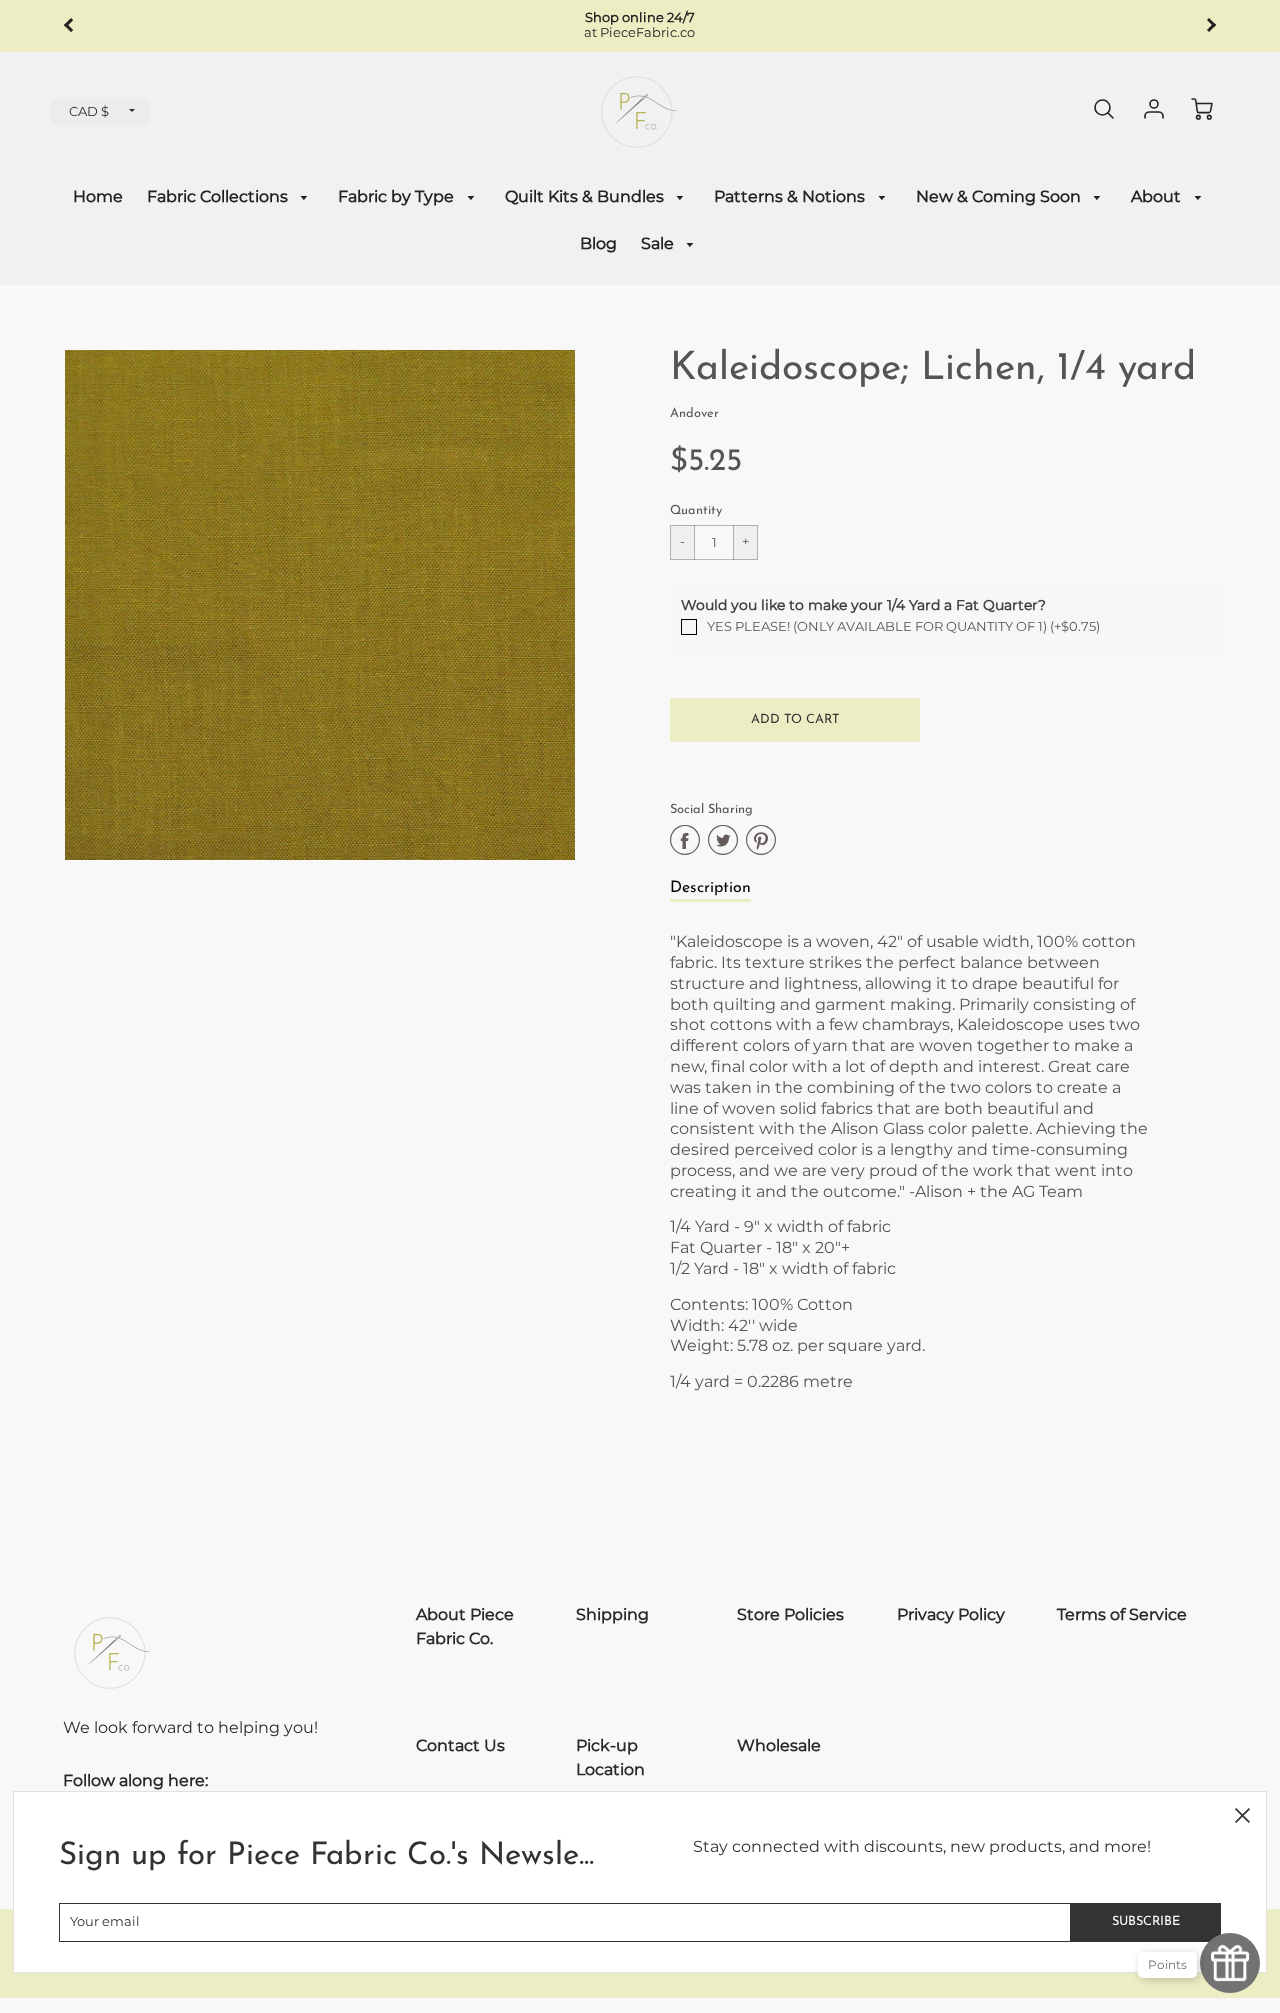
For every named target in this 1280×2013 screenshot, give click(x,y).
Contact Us (460, 1745)
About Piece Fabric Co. (465, 1626)
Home (98, 196)
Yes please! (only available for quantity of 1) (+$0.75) (903, 626)
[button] (795, 720)
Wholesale (779, 1745)
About (1158, 196)
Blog (598, 243)
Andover (694, 413)
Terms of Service (1122, 1614)
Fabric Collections (219, 196)
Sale (659, 243)
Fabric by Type (398, 196)
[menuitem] (98, 197)
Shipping (612, 1614)
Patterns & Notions (791, 196)
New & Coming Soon (1000, 196)
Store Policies (790, 1614)
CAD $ (89, 111)
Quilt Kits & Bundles (586, 196)
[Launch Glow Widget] (1230, 1963)
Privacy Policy (951, 1614)
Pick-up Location (610, 1757)
